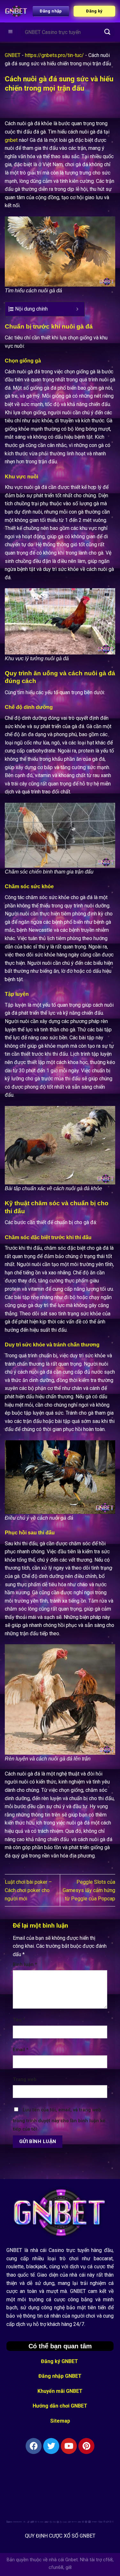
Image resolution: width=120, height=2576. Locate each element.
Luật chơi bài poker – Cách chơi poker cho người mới (28, 1890)
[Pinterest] (86, 2446)
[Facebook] (34, 2446)
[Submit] (108, 32)
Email (21, 2050)
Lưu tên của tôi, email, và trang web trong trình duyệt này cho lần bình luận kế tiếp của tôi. (59, 2120)
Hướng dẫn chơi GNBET (60, 2406)
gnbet (11, 140)
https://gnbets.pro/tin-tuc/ (54, 55)
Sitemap (60, 2421)
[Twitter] (51, 2446)
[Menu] (11, 32)
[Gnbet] (16, 11)
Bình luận (25, 1965)
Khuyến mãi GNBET (60, 2391)
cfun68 (56, 2568)
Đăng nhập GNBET (60, 2376)
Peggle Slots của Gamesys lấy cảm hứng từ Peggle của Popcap (89, 1890)
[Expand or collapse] (77, 309)
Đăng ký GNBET (60, 2361)
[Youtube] (69, 2446)
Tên (19, 2020)
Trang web (25, 2080)
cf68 (108, 2560)
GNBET (13, 55)
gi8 (69, 2568)
